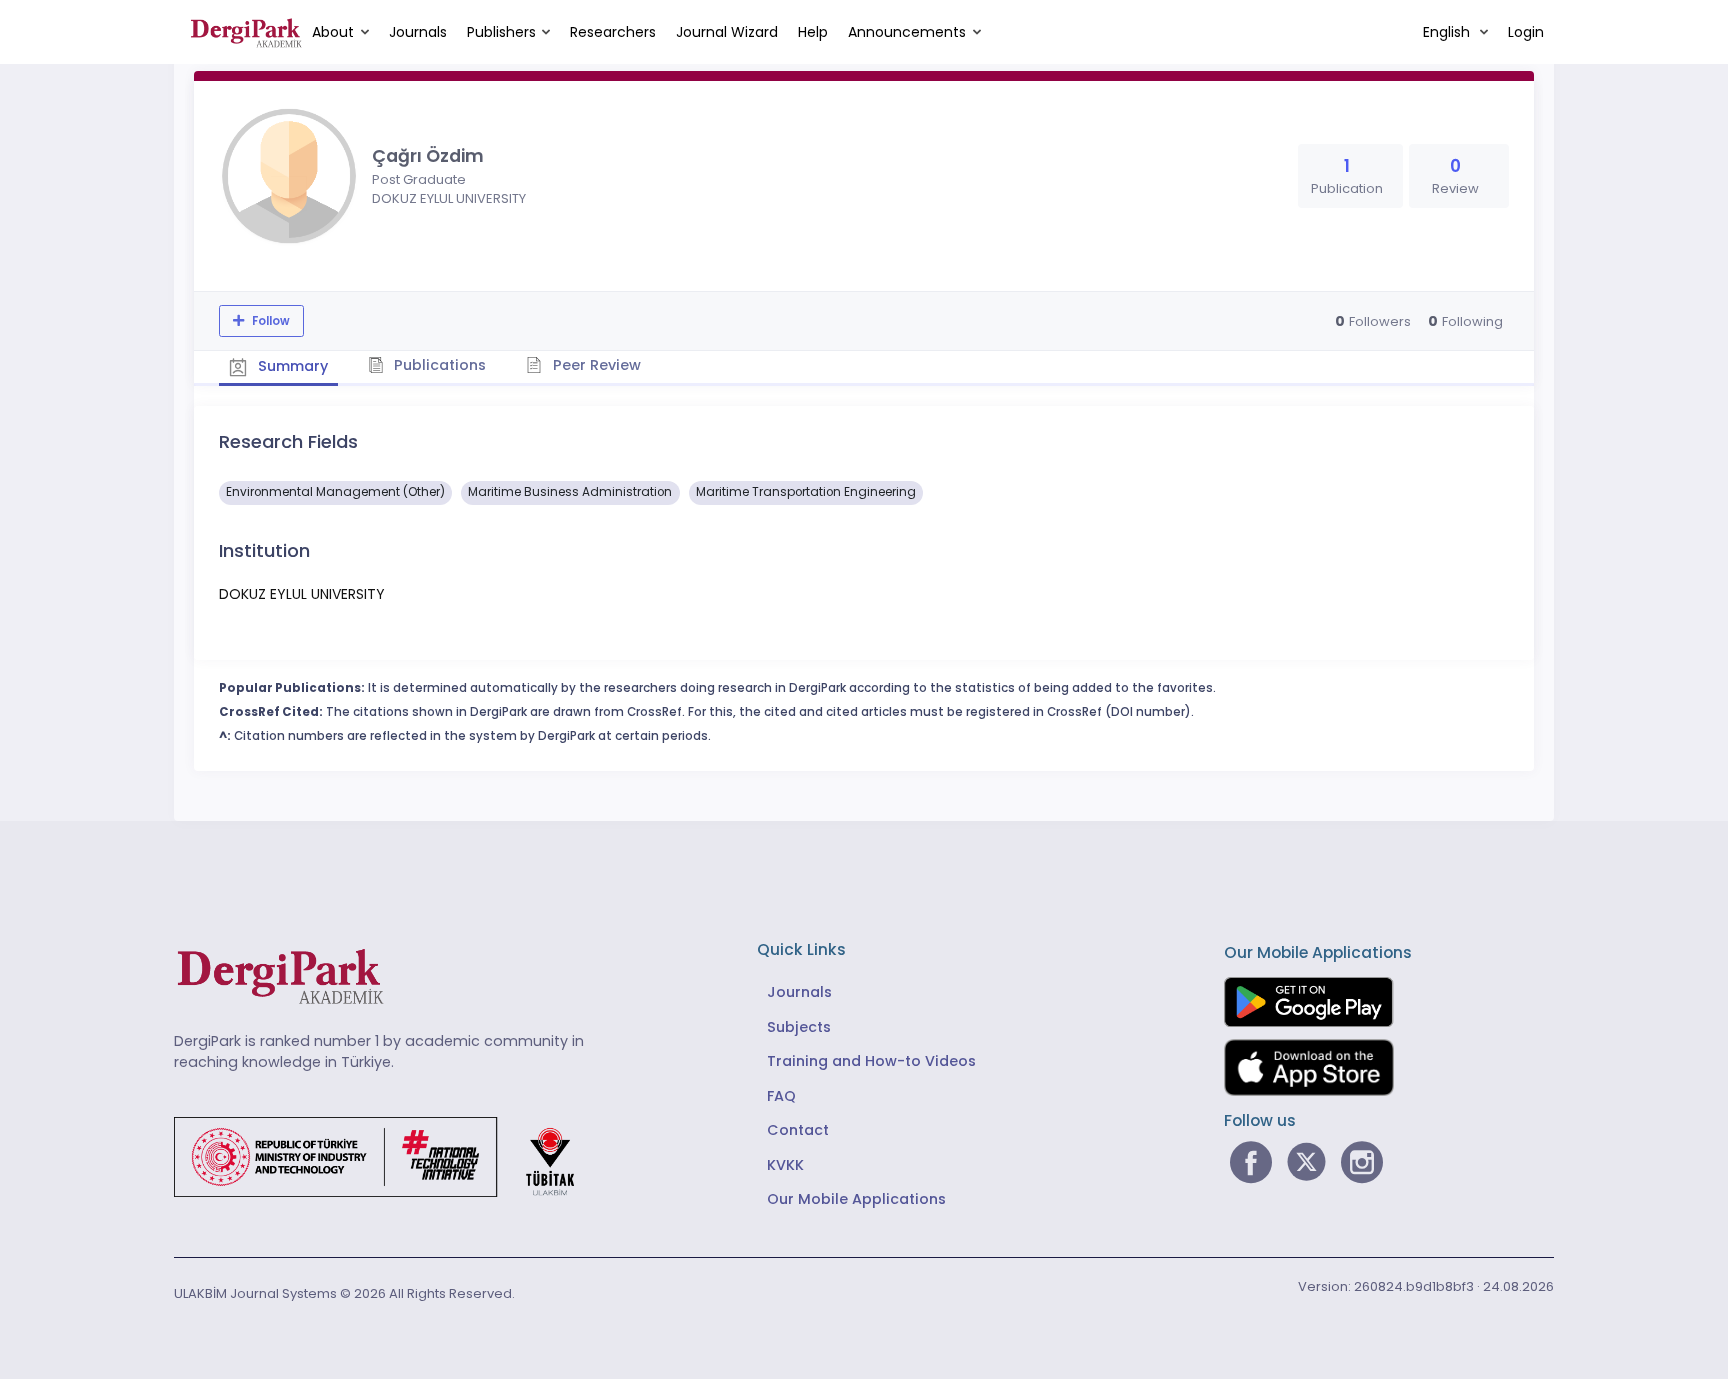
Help (813, 32)
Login (1526, 32)
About (333, 32)
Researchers (613, 32)
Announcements (907, 32)
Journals (418, 32)
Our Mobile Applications (856, 1199)
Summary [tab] (291, 366)
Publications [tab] (438, 365)
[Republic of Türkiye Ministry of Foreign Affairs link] (387, 1156)
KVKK (785, 1165)
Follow (269, 321)
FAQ (781, 1096)
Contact (798, 1130)
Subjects (799, 1027)
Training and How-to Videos (871, 1061)
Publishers (501, 32)
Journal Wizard (727, 32)
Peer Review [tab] (595, 365)
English (1448, 32)
